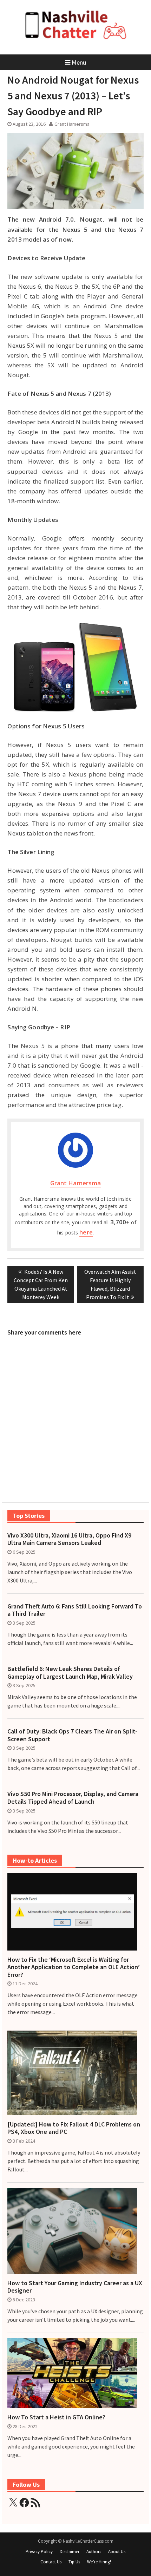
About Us (117, 2552)
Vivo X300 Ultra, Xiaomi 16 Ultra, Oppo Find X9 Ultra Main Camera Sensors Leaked (69, 1539)
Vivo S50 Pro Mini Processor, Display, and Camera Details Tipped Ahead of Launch (73, 1798)
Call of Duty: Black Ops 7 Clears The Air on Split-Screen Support (72, 1735)
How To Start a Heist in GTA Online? (56, 2417)
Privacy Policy (39, 2552)
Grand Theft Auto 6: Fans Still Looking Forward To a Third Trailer (75, 1610)
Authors (94, 2552)
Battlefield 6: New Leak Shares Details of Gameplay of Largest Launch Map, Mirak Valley (70, 1673)
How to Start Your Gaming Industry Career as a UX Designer (75, 2287)
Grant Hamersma (72, 124)
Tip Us (74, 2562)
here (86, 1232)
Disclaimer (70, 2552)
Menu (79, 62)
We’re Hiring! (99, 2562)
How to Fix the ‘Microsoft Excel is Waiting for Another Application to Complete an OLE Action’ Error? (74, 1967)
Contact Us (51, 2562)
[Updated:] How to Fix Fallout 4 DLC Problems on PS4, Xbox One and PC (74, 2128)
